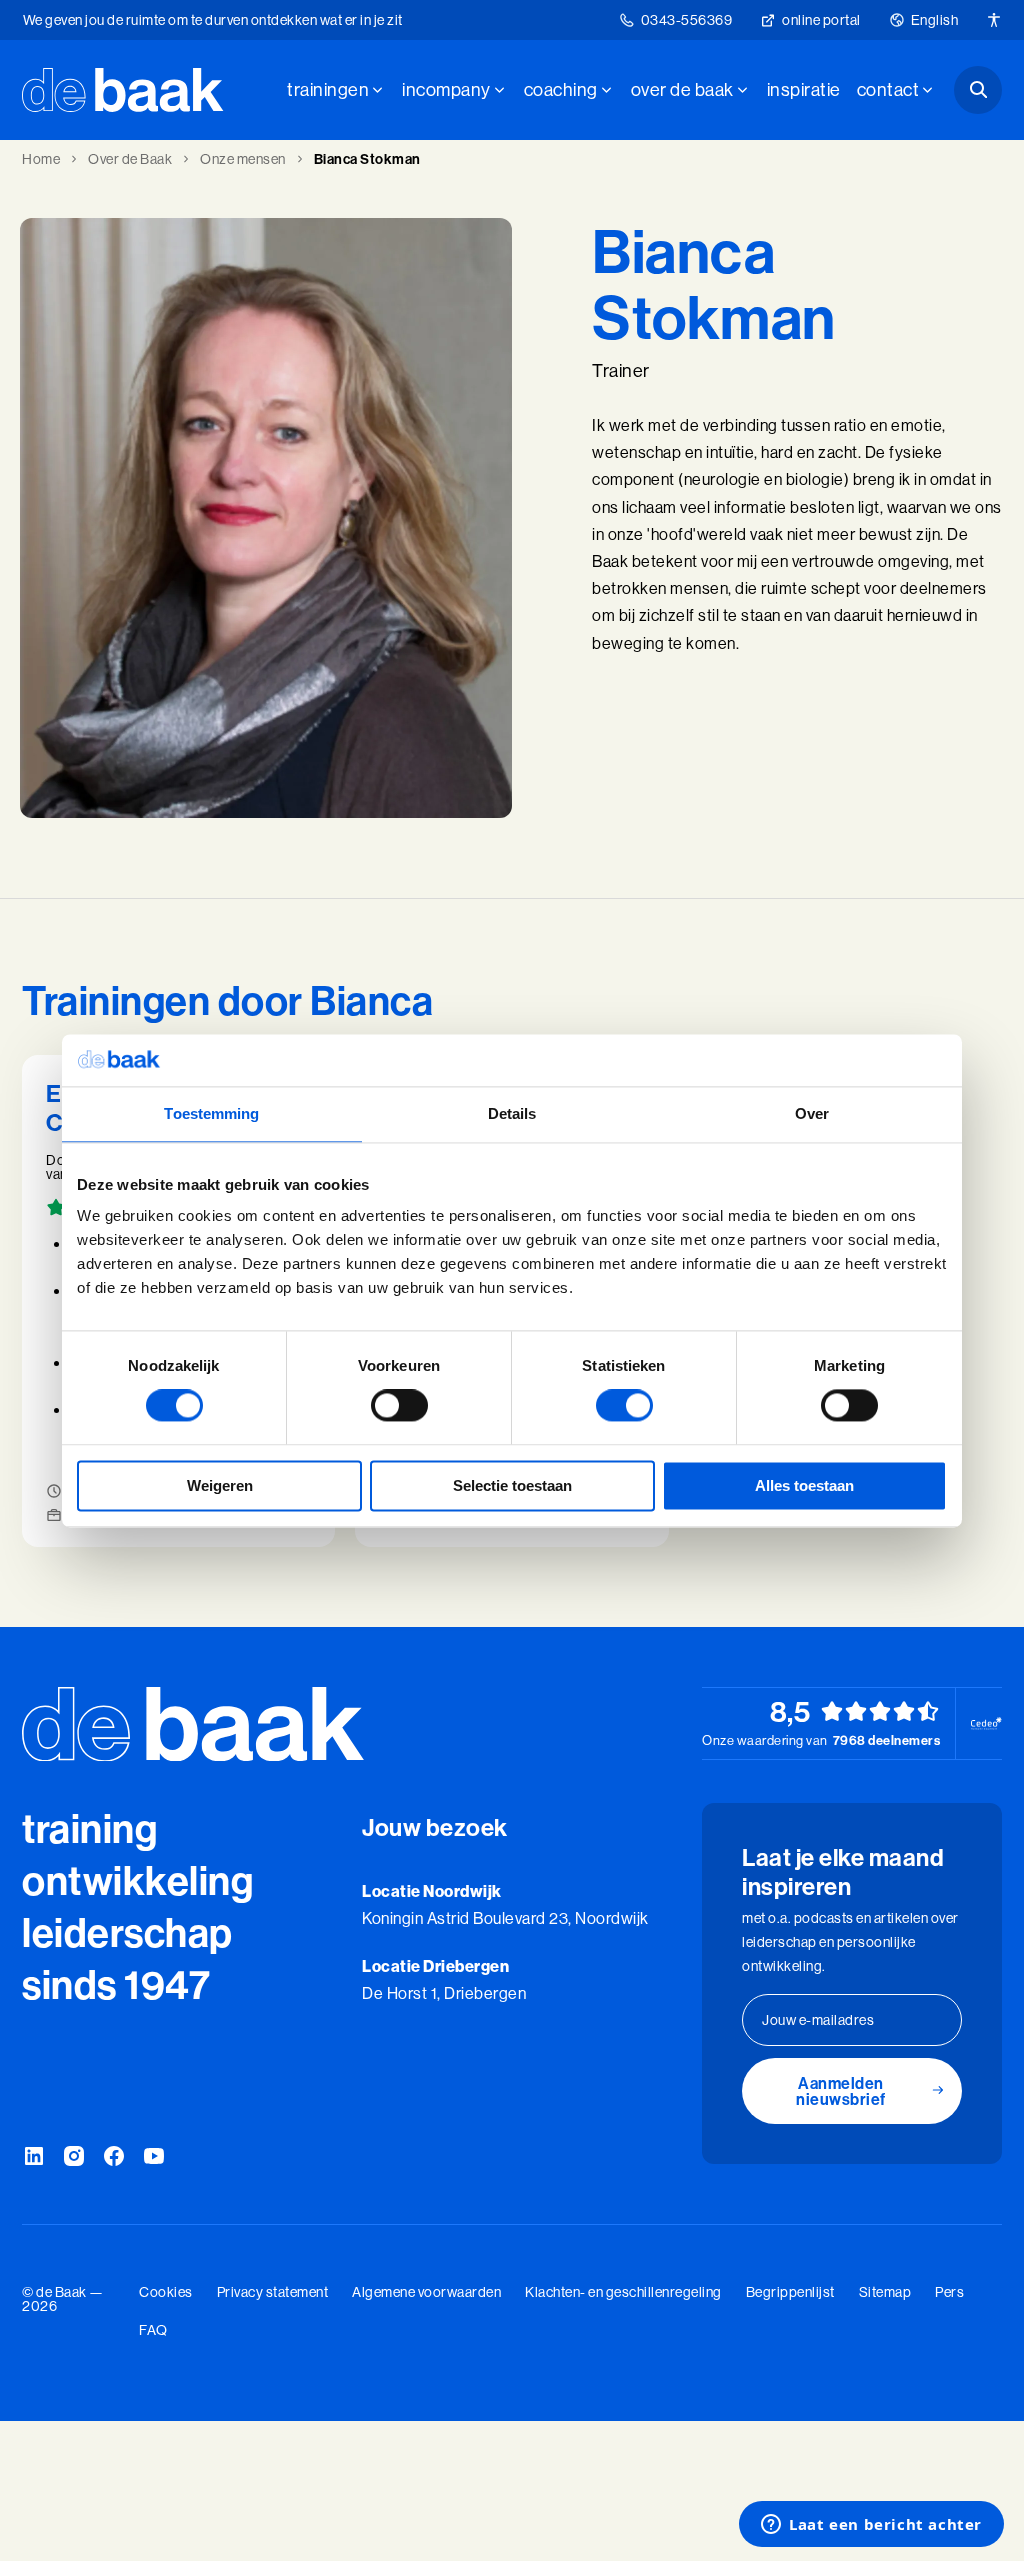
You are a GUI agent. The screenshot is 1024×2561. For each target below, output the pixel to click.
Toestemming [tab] (211, 1113)
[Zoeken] (978, 90)
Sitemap (885, 2292)
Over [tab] (812, 1113)
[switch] (399, 1406)
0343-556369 (687, 20)
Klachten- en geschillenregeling (623, 2292)
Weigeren (220, 1485)
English (935, 20)
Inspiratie (804, 89)
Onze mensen (243, 159)
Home (41, 159)
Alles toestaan (804, 1485)
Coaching (561, 89)
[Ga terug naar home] (123, 90)
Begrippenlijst (790, 2292)
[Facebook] (114, 2157)
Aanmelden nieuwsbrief (841, 2091)
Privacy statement (273, 2292)
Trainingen (328, 89)
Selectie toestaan (512, 1485)
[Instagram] (74, 2157)
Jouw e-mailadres (818, 2020)
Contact (888, 89)
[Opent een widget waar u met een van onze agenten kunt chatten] (871, 2526)
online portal (821, 20)
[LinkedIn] (34, 2157)
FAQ (153, 2330)
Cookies (166, 2292)
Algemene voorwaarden (426, 2292)
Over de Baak (682, 89)
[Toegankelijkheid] (994, 20)
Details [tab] (512, 1113)
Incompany (446, 89)
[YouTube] (154, 2157)
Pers (949, 2292)
